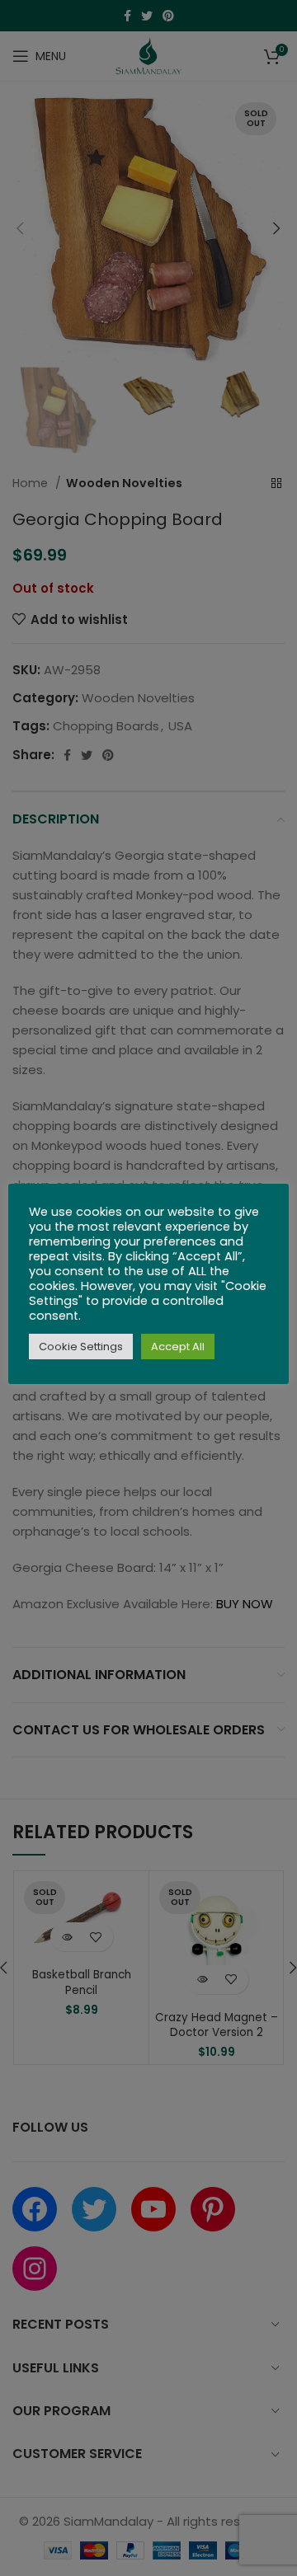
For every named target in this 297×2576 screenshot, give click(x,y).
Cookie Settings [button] (81, 1347)
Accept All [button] (178, 1347)
